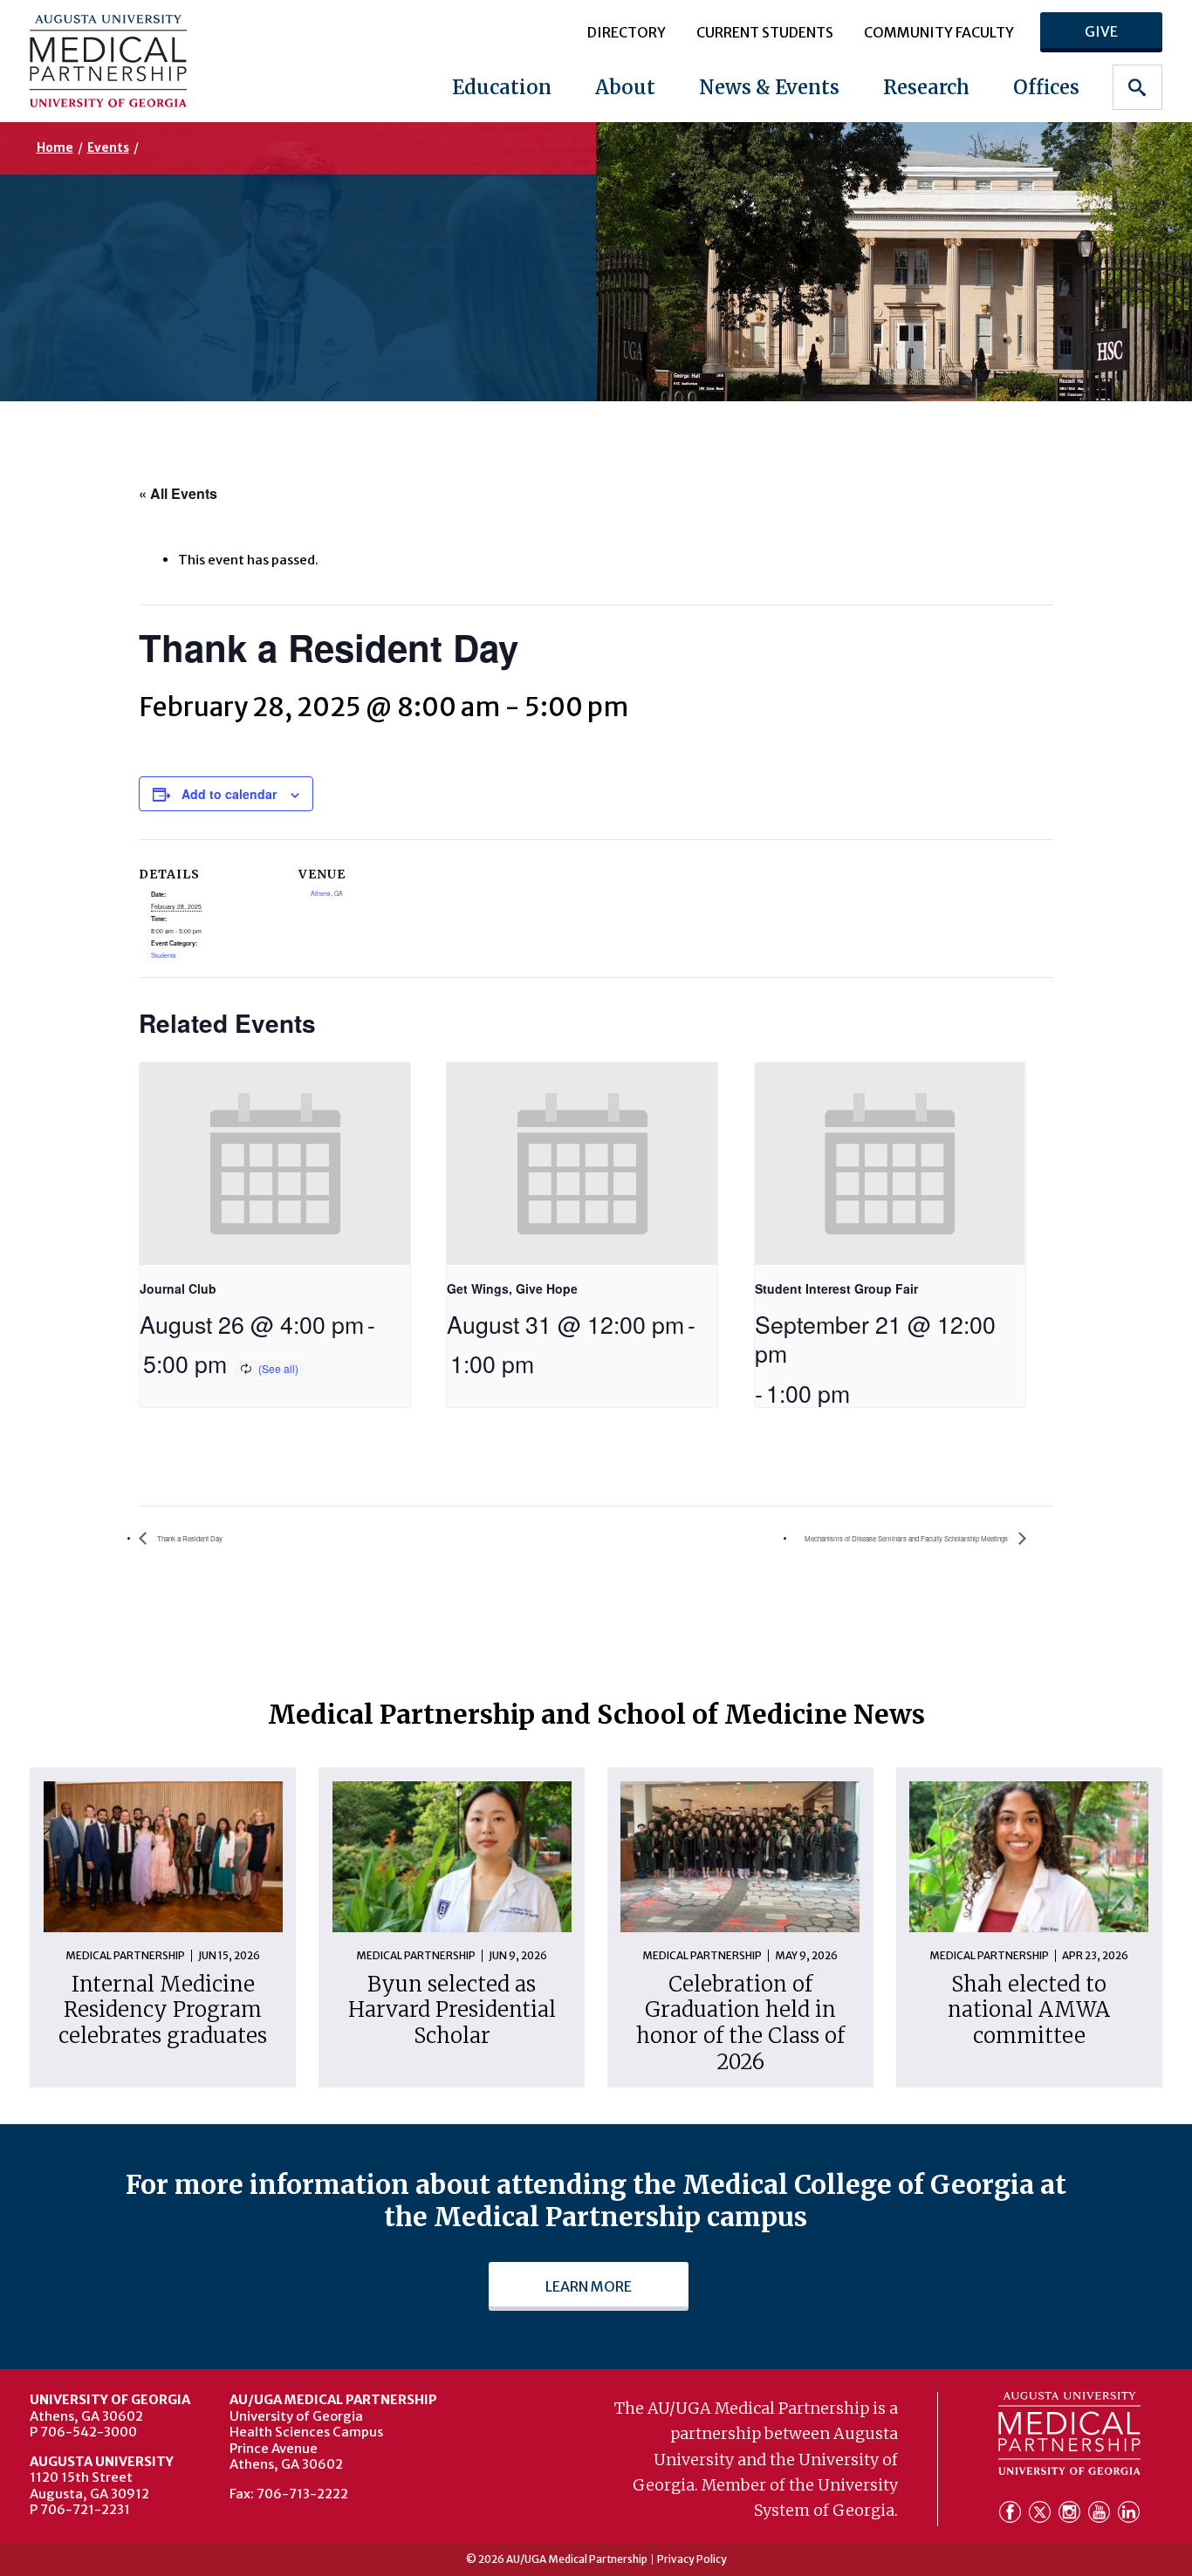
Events (108, 148)
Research (926, 87)
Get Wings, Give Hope (512, 1288)
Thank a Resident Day (189, 1538)
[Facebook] (1012, 2514)
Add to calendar (229, 794)
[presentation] (275, 1164)
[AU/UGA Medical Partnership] (130, 61)
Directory (627, 32)
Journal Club (178, 1288)
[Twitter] (1042, 2514)
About (625, 87)
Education (502, 87)
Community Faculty (939, 32)
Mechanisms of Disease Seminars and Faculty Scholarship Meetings (907, 1538)
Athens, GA (327, 893)
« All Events (178, 493)
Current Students (765, 32)
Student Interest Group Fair (836, 1288)
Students (164, 955)
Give (1101, 31)
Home (55, 148)
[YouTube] (1101, 2514)
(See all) (278, 1368)
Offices (1046, 87)
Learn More (589, 2286)
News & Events (769, 87)
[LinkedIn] (1129, 2514)
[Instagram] (1072, 2514)
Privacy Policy (692, 2559)
